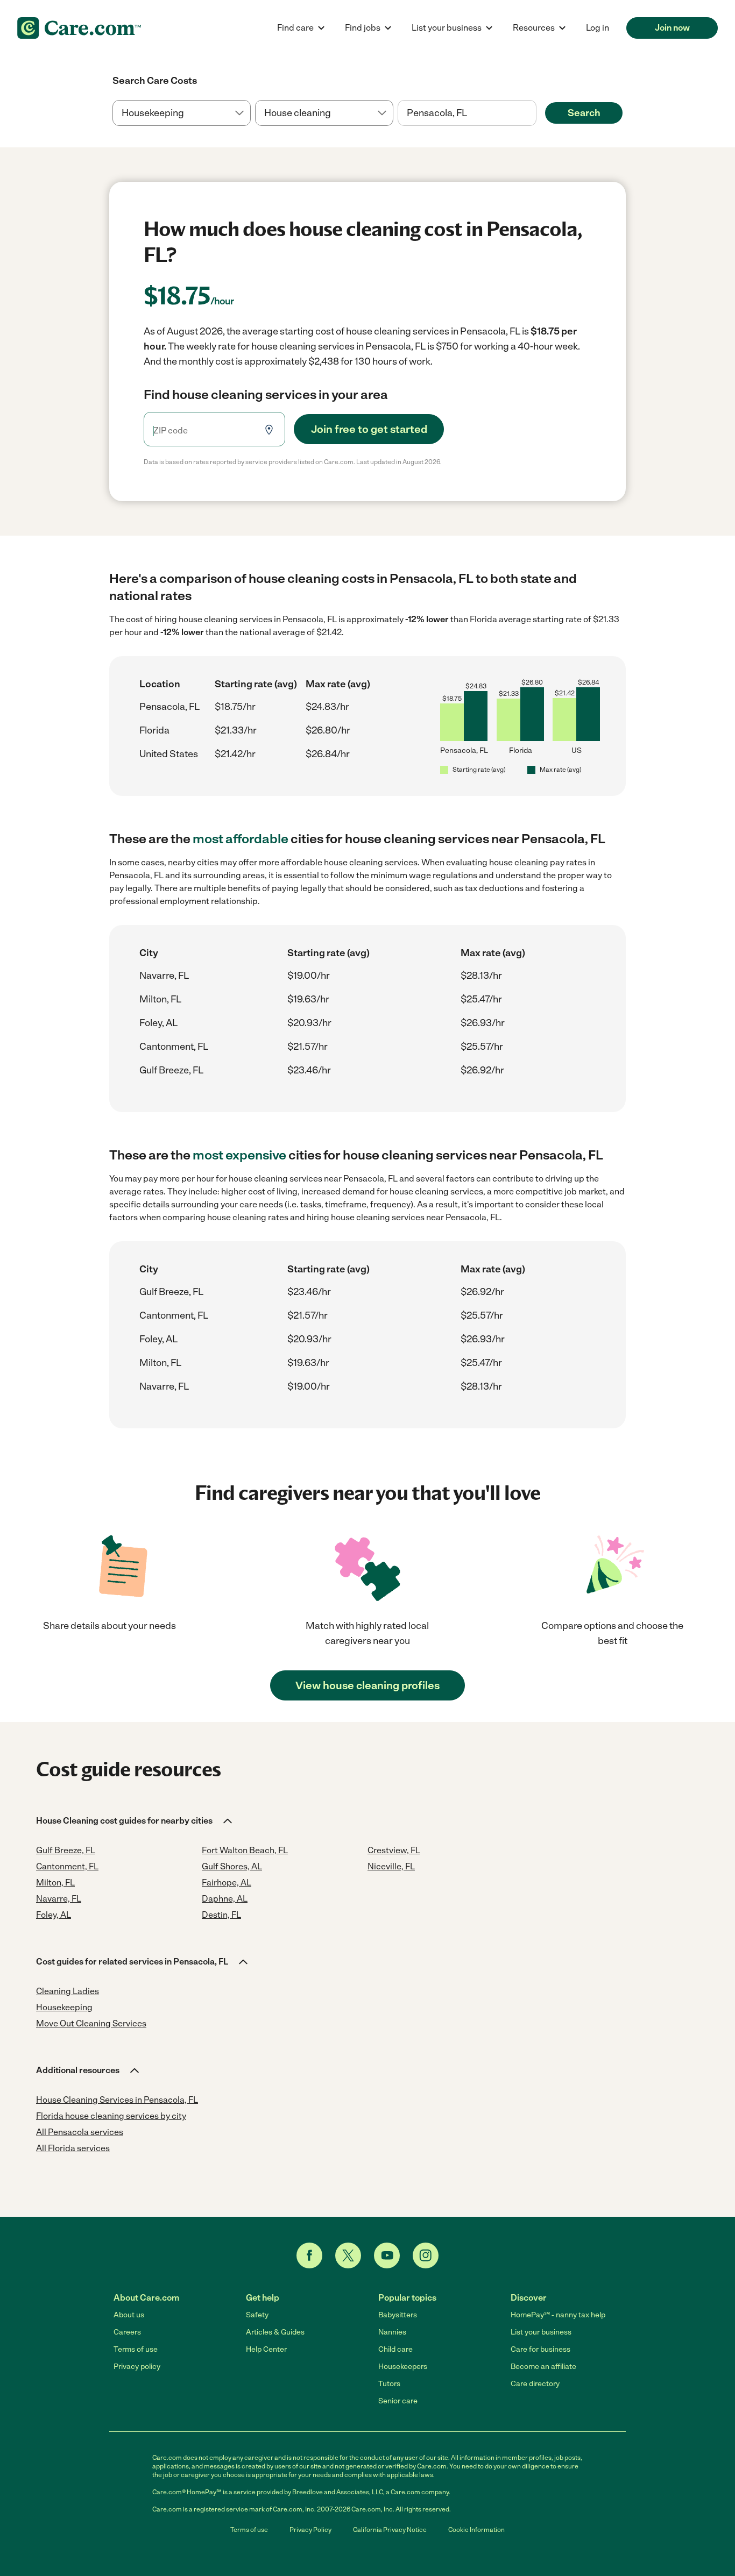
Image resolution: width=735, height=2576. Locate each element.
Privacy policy (137, 2367)
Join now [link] (672, 28)
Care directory (535, 2384)
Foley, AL (158, 1023)
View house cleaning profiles (367, 1685)
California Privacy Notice (390, 2530)
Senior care (398, 2401)
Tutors (389, 2384)
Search (584, 113)
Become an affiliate (543, 2367)
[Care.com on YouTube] (387, 2255)
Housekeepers (403, 2367)
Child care (395, 2349)
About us (129, 2315)
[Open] (536, 113)
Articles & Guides (275, 2332)
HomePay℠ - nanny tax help (558, 2315)
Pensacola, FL (169, 707)
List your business (541, 2332)
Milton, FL (160, 999)
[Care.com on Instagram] (426, 2255)
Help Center (266, 2349)
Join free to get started (369, 429)
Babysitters (398, 2315)
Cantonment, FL (174, 1047)
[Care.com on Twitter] (348, 2255)
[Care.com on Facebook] (309, 2255)
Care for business (540, 2349)
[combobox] (467, 113)
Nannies (392, 2332)
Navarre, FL (164, 976)
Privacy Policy (310, 2530)
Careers (127, 2332)
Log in (598, 28)
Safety (257, 2315)
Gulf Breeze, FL (171, 1070)
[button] (135, 1821)
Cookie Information (476, 2530)
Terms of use (136, 2349)
